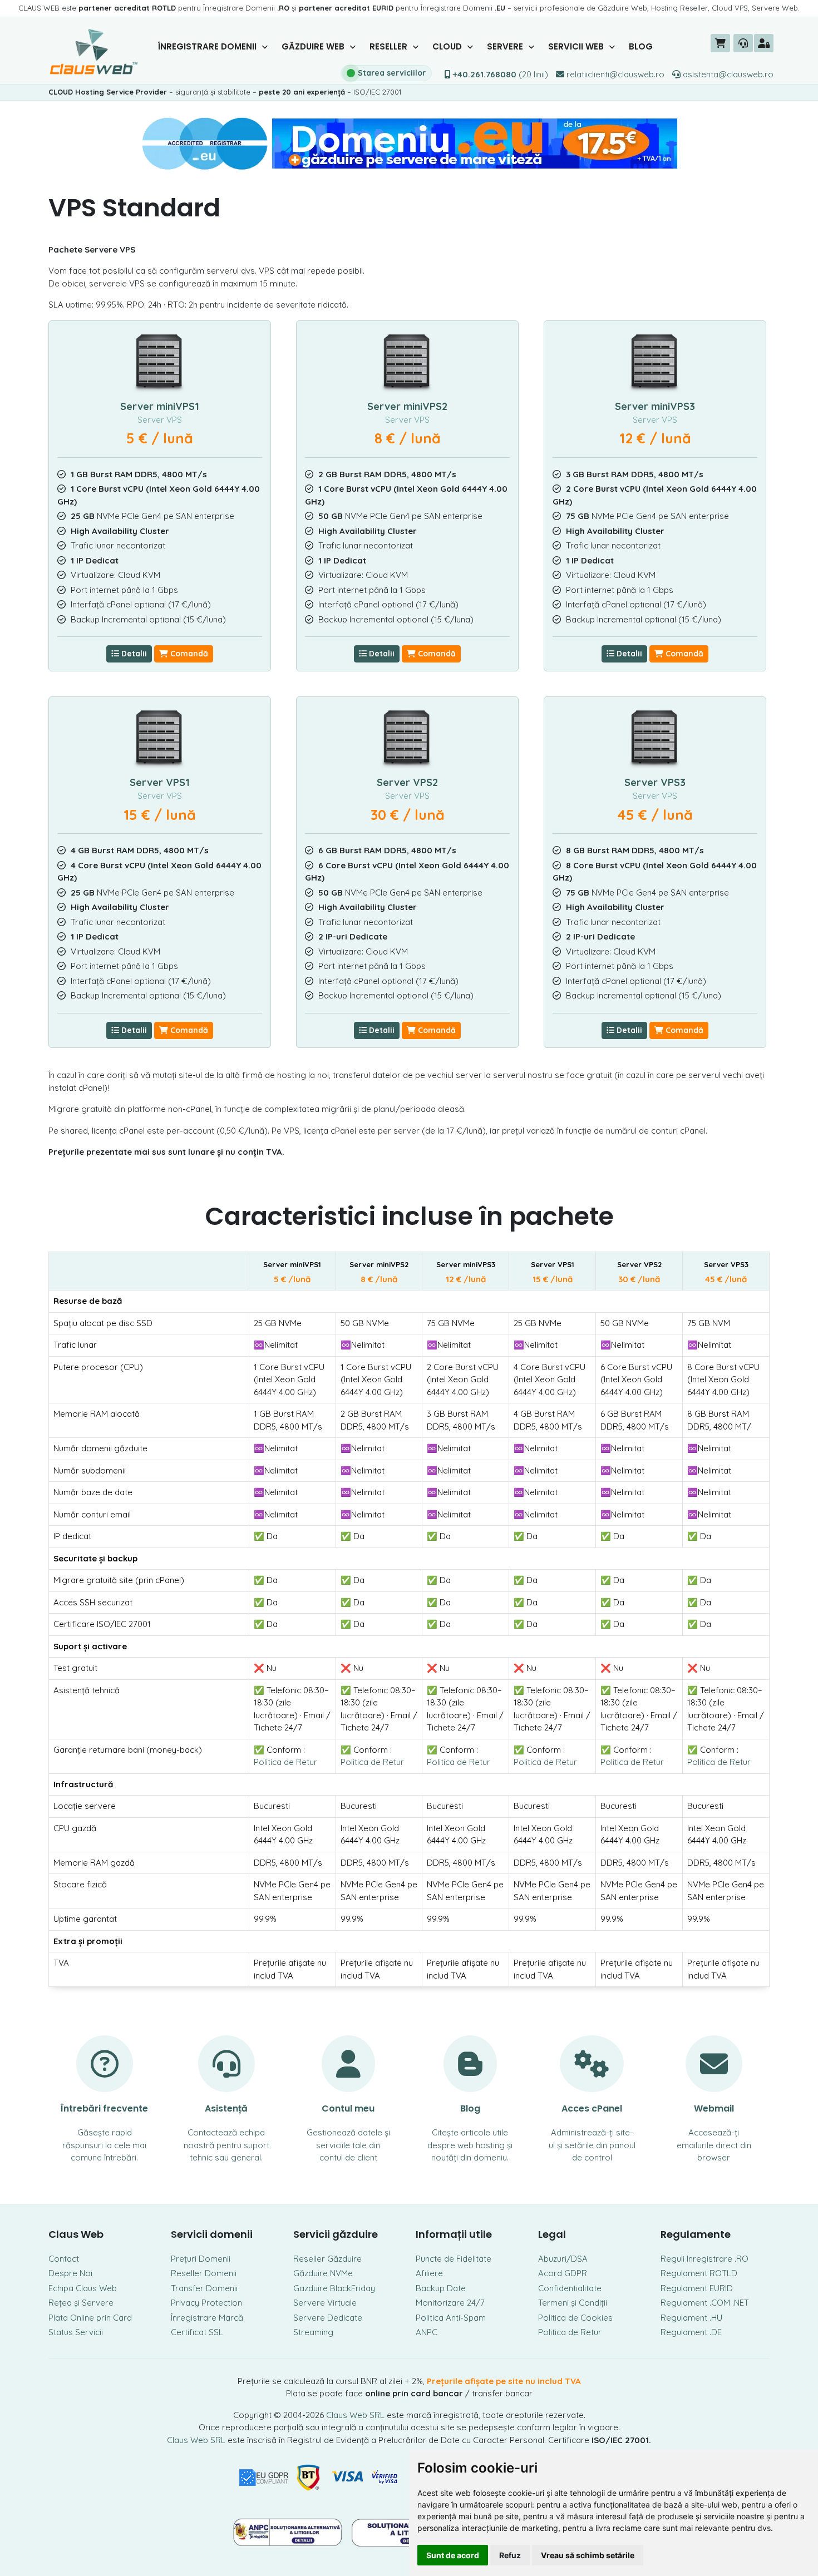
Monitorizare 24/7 (450, 2303)
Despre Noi (70, 2273)
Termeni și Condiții (573, 2303)
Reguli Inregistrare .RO (704, 2259)
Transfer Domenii (204, 2288)
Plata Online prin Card (90, 2318)
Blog (641, 46)
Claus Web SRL (355, 2415)
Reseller (390, 46)
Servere (506, 46)
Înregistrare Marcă (207, 2318)
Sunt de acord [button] (453, 2555)
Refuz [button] (510, 2555)
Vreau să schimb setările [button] (588, 2555)
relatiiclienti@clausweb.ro (614, 74)
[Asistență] (743, 43)
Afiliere (429, 2273)
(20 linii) (501, 74)
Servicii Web (577, 46)
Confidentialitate (570, 2288)
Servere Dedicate (328, 2318)
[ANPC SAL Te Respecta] (288, 2531)
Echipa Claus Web (83, 2288)
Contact (64, 2259)
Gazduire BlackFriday (334, 2288)
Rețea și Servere (81, 2303)
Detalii (133, 654)
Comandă (188, 654)
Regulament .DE (691, 2332)
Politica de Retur (285, 1762)
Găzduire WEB (314, 46)
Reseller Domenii (204, 2273)
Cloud (448, 46)
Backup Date (441, 2288)
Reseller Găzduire (327, 2259)
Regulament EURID (697, 2288)
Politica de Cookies (575, 2318)
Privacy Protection (206, 2303)
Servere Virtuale (325, 2303)
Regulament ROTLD (699, 2273)
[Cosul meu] (720, 43)
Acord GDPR (563, 2273)
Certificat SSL (197, 2332)
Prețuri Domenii (201, 2259)
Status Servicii (76, 2332)
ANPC (427, 2332)
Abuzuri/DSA (563, 2259)
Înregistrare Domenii (208, 46)
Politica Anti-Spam (451, 2318)
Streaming (313, 2332)
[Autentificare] (764, 43)
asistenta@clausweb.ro (727, 74)
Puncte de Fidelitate (454, 2259)
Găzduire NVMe (323, 2273)
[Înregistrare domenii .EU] (409, 143)
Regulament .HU (691, 2318)
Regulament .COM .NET (705, 2303)
